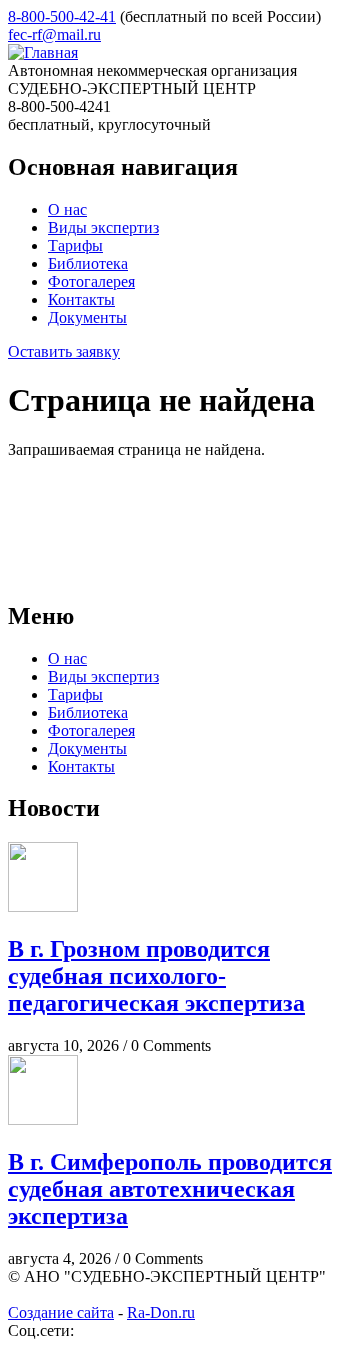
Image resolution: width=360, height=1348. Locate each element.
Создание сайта (61, 1312)
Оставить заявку (64, 351)
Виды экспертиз (103, 227)
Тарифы (75, 245)
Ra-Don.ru (161, 1312)
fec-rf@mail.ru (54, 34)
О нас (67, 209)
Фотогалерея (91, 281)
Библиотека (88, 263)
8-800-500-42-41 (62, 16)
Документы (87, 317)
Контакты (81, 299)
